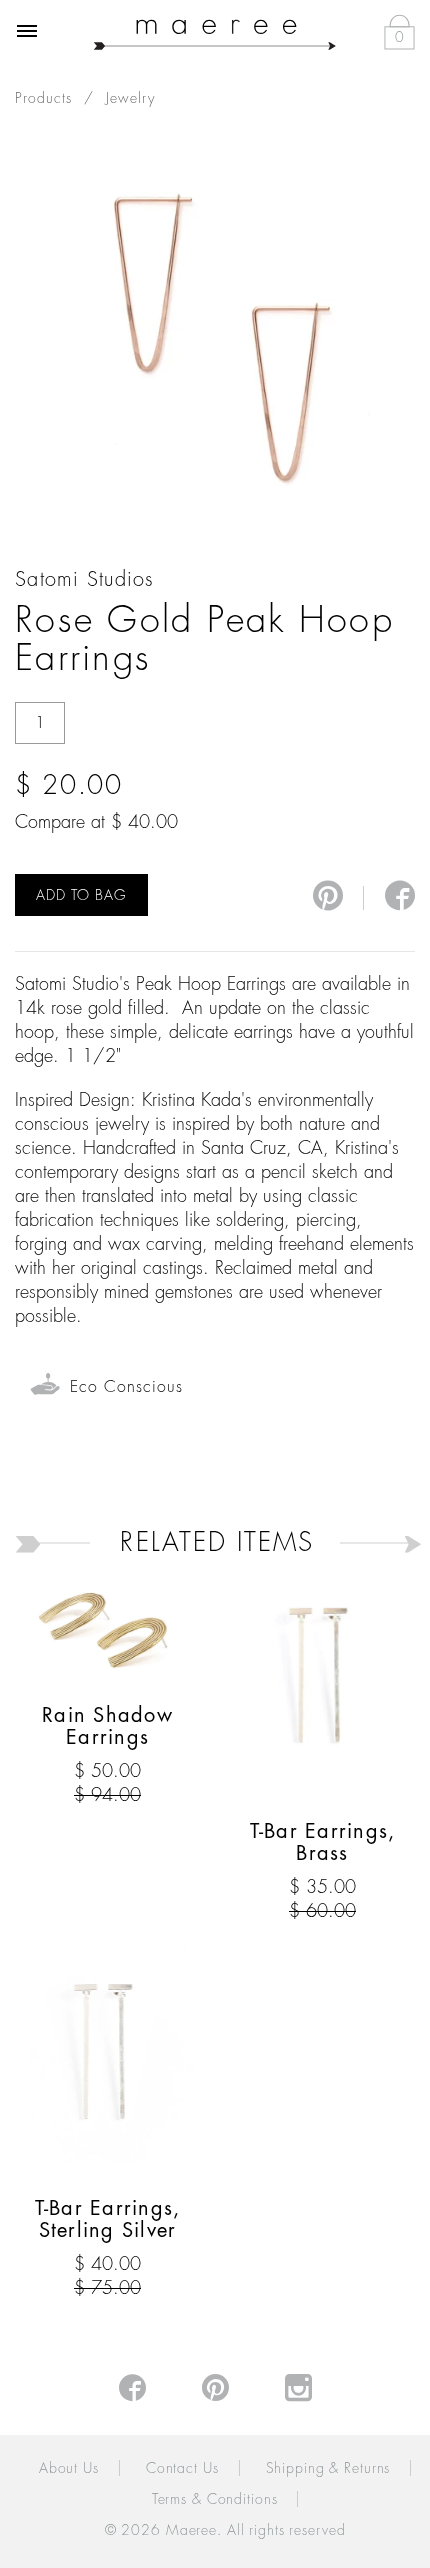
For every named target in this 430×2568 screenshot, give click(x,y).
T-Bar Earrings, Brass (323, 1842)
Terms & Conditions (215, 2499)
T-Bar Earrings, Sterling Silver (108, 2219)
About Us (69, 2468)
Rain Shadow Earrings (107, 1726)
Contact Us (182, 2468)
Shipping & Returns (328, 2468)
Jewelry (130, 98)
